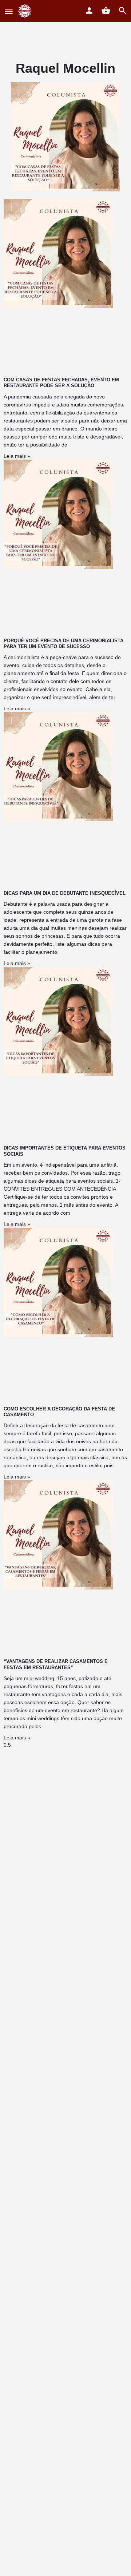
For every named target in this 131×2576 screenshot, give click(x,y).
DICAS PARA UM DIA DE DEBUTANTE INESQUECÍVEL (65, 893)
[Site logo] (26, 11)
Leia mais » (17, 456)
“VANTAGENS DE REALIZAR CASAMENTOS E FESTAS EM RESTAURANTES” (56, 1664)
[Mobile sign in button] (89, 11)
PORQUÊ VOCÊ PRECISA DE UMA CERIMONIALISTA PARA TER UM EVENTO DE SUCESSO (63, 644)
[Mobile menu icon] (9, 11)
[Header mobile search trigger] (123, 11)
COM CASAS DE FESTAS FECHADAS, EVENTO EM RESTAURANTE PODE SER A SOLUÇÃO (61, 383)
